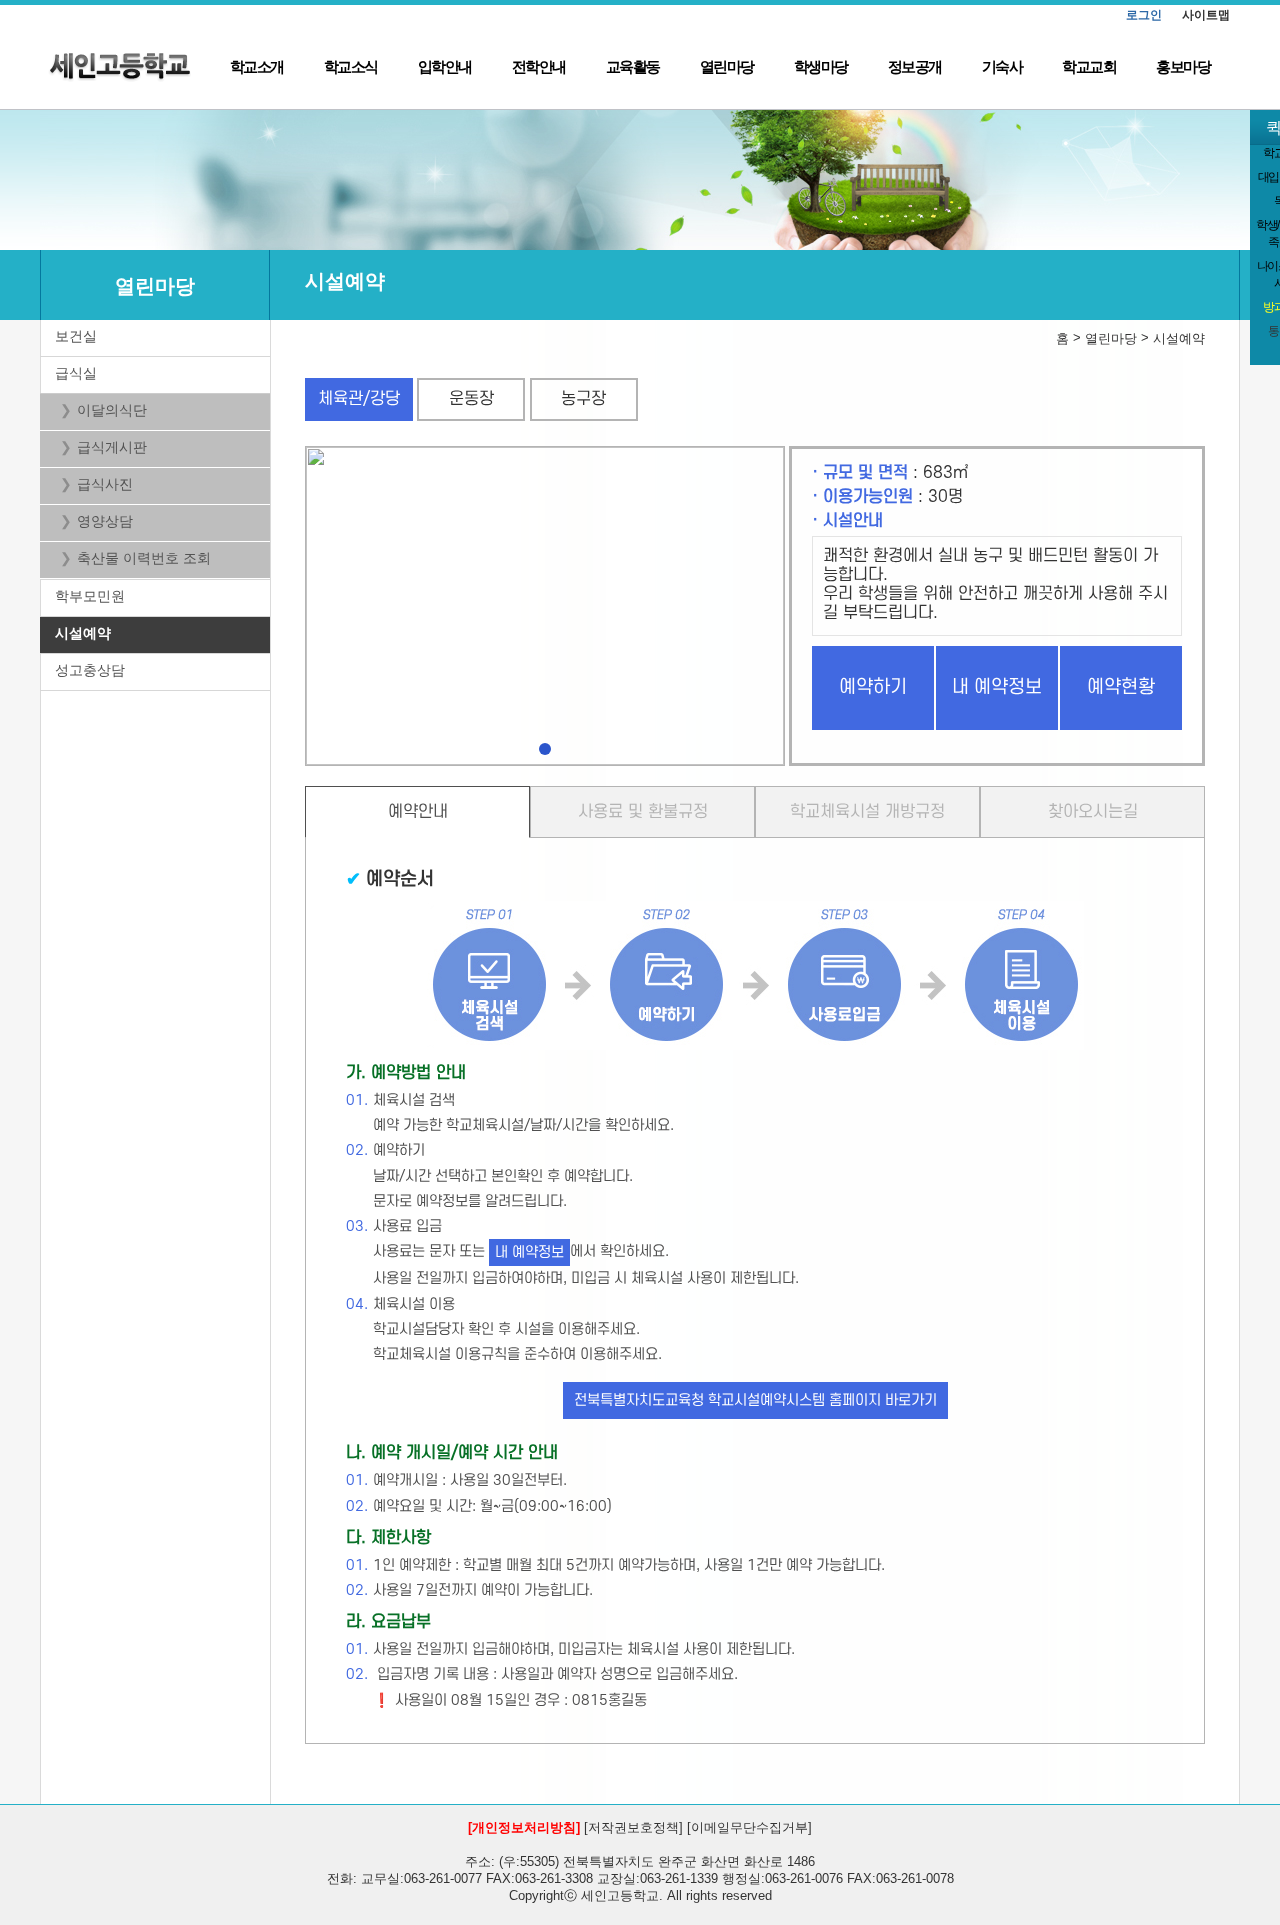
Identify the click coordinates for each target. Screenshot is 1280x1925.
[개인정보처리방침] (524, 1827)
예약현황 (1121, 687)
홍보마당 (1183, 66)
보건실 (76, 336)
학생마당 (821, 66)
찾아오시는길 (1093, 812)
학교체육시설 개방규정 (867, 812)
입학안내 (445, 66)
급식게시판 (112, 447)
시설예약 (83, 633)
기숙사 (1002, 66)
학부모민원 (90, 596)
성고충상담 (90, 670)
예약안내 (418, 812)
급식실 (76, 373)
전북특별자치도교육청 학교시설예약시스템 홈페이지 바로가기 (755, 1400)
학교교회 (1089, 66)
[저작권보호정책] (633, 1827)
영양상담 (105, 521)
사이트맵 (1206, 15)
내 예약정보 (997, 687)
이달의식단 (112, 410)
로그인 (1144, 15)
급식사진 (105, 484)
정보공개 (915, 66)
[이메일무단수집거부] (749, 1827)
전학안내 (539, 66)
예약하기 (873, 687)
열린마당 (727, 66)
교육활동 (633, 66)
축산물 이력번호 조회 (144, 558)
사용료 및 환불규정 (643, 812)
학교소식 (351, 66)
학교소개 (257, 66)
